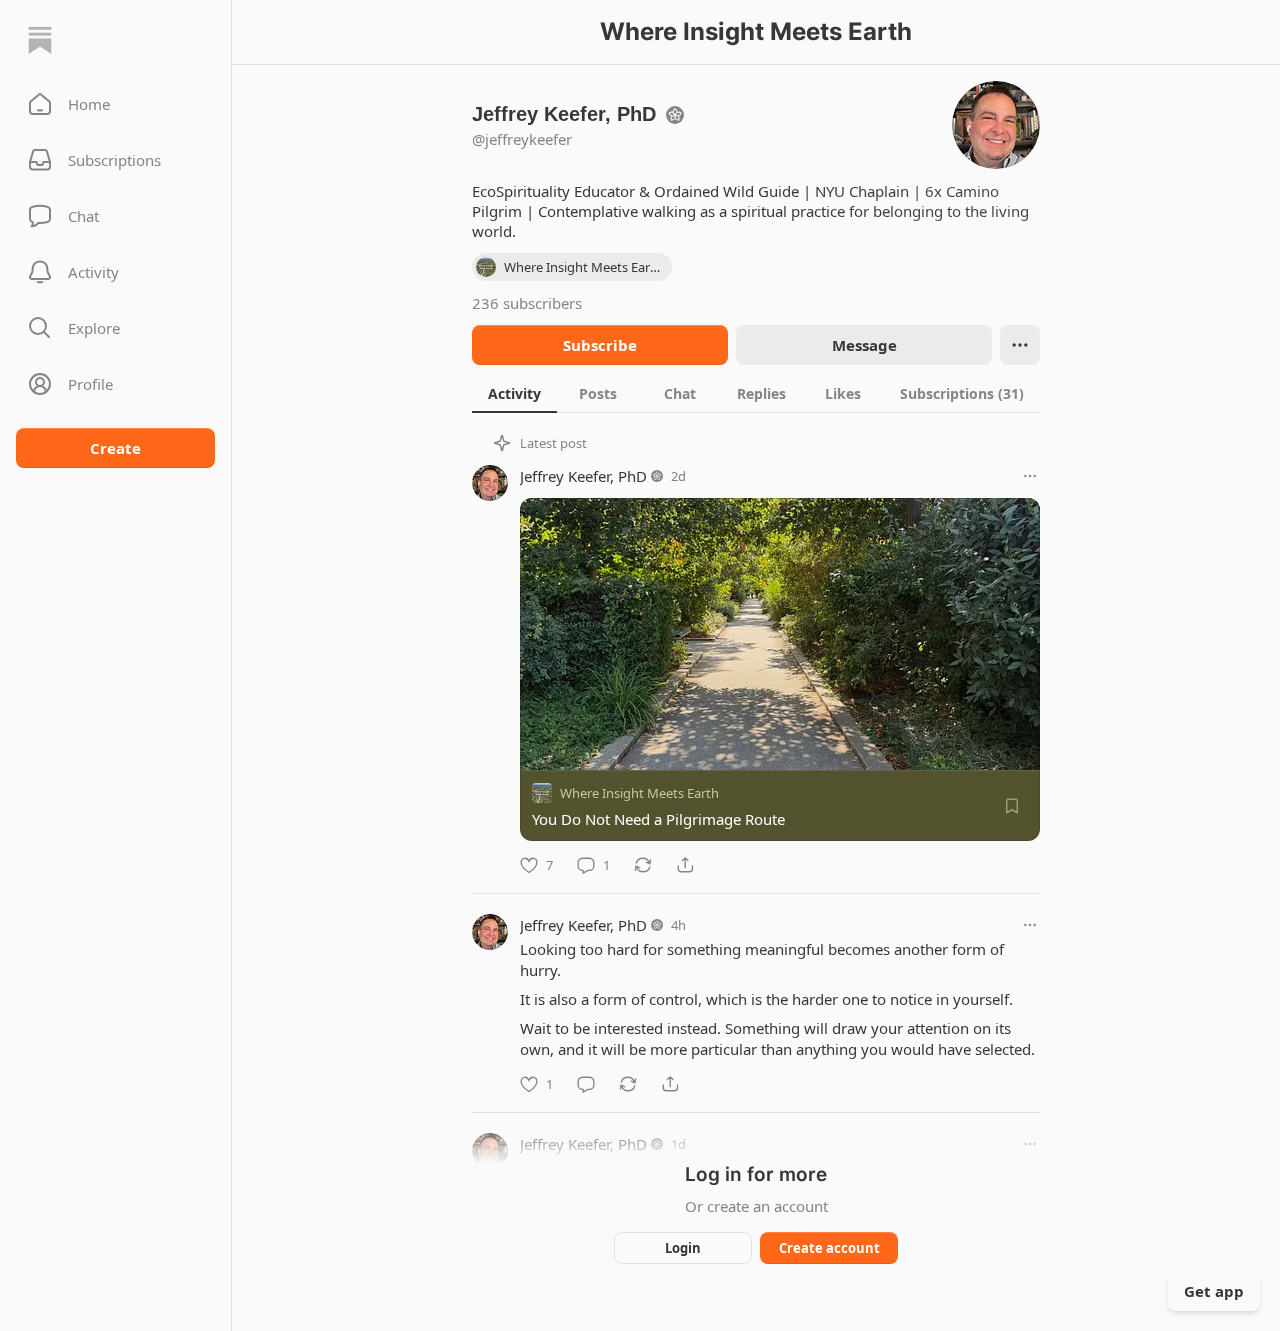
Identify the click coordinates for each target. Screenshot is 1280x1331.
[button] (115, 104)
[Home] (40, 40)
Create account (829, 1248)
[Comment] (586, 1084)
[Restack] (643, 865)
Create (115, 448)
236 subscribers (527, 303)
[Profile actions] (1020, 345)
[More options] (1030, 476)
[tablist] (756, 393)
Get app (1214, 1291)
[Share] (685, 865)
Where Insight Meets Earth (639, 793)
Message (864, 345)
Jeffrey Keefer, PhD (583, 476)
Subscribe (600, 345)
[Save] (1012, 806)
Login (683, 1248)
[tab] (514, 393)
